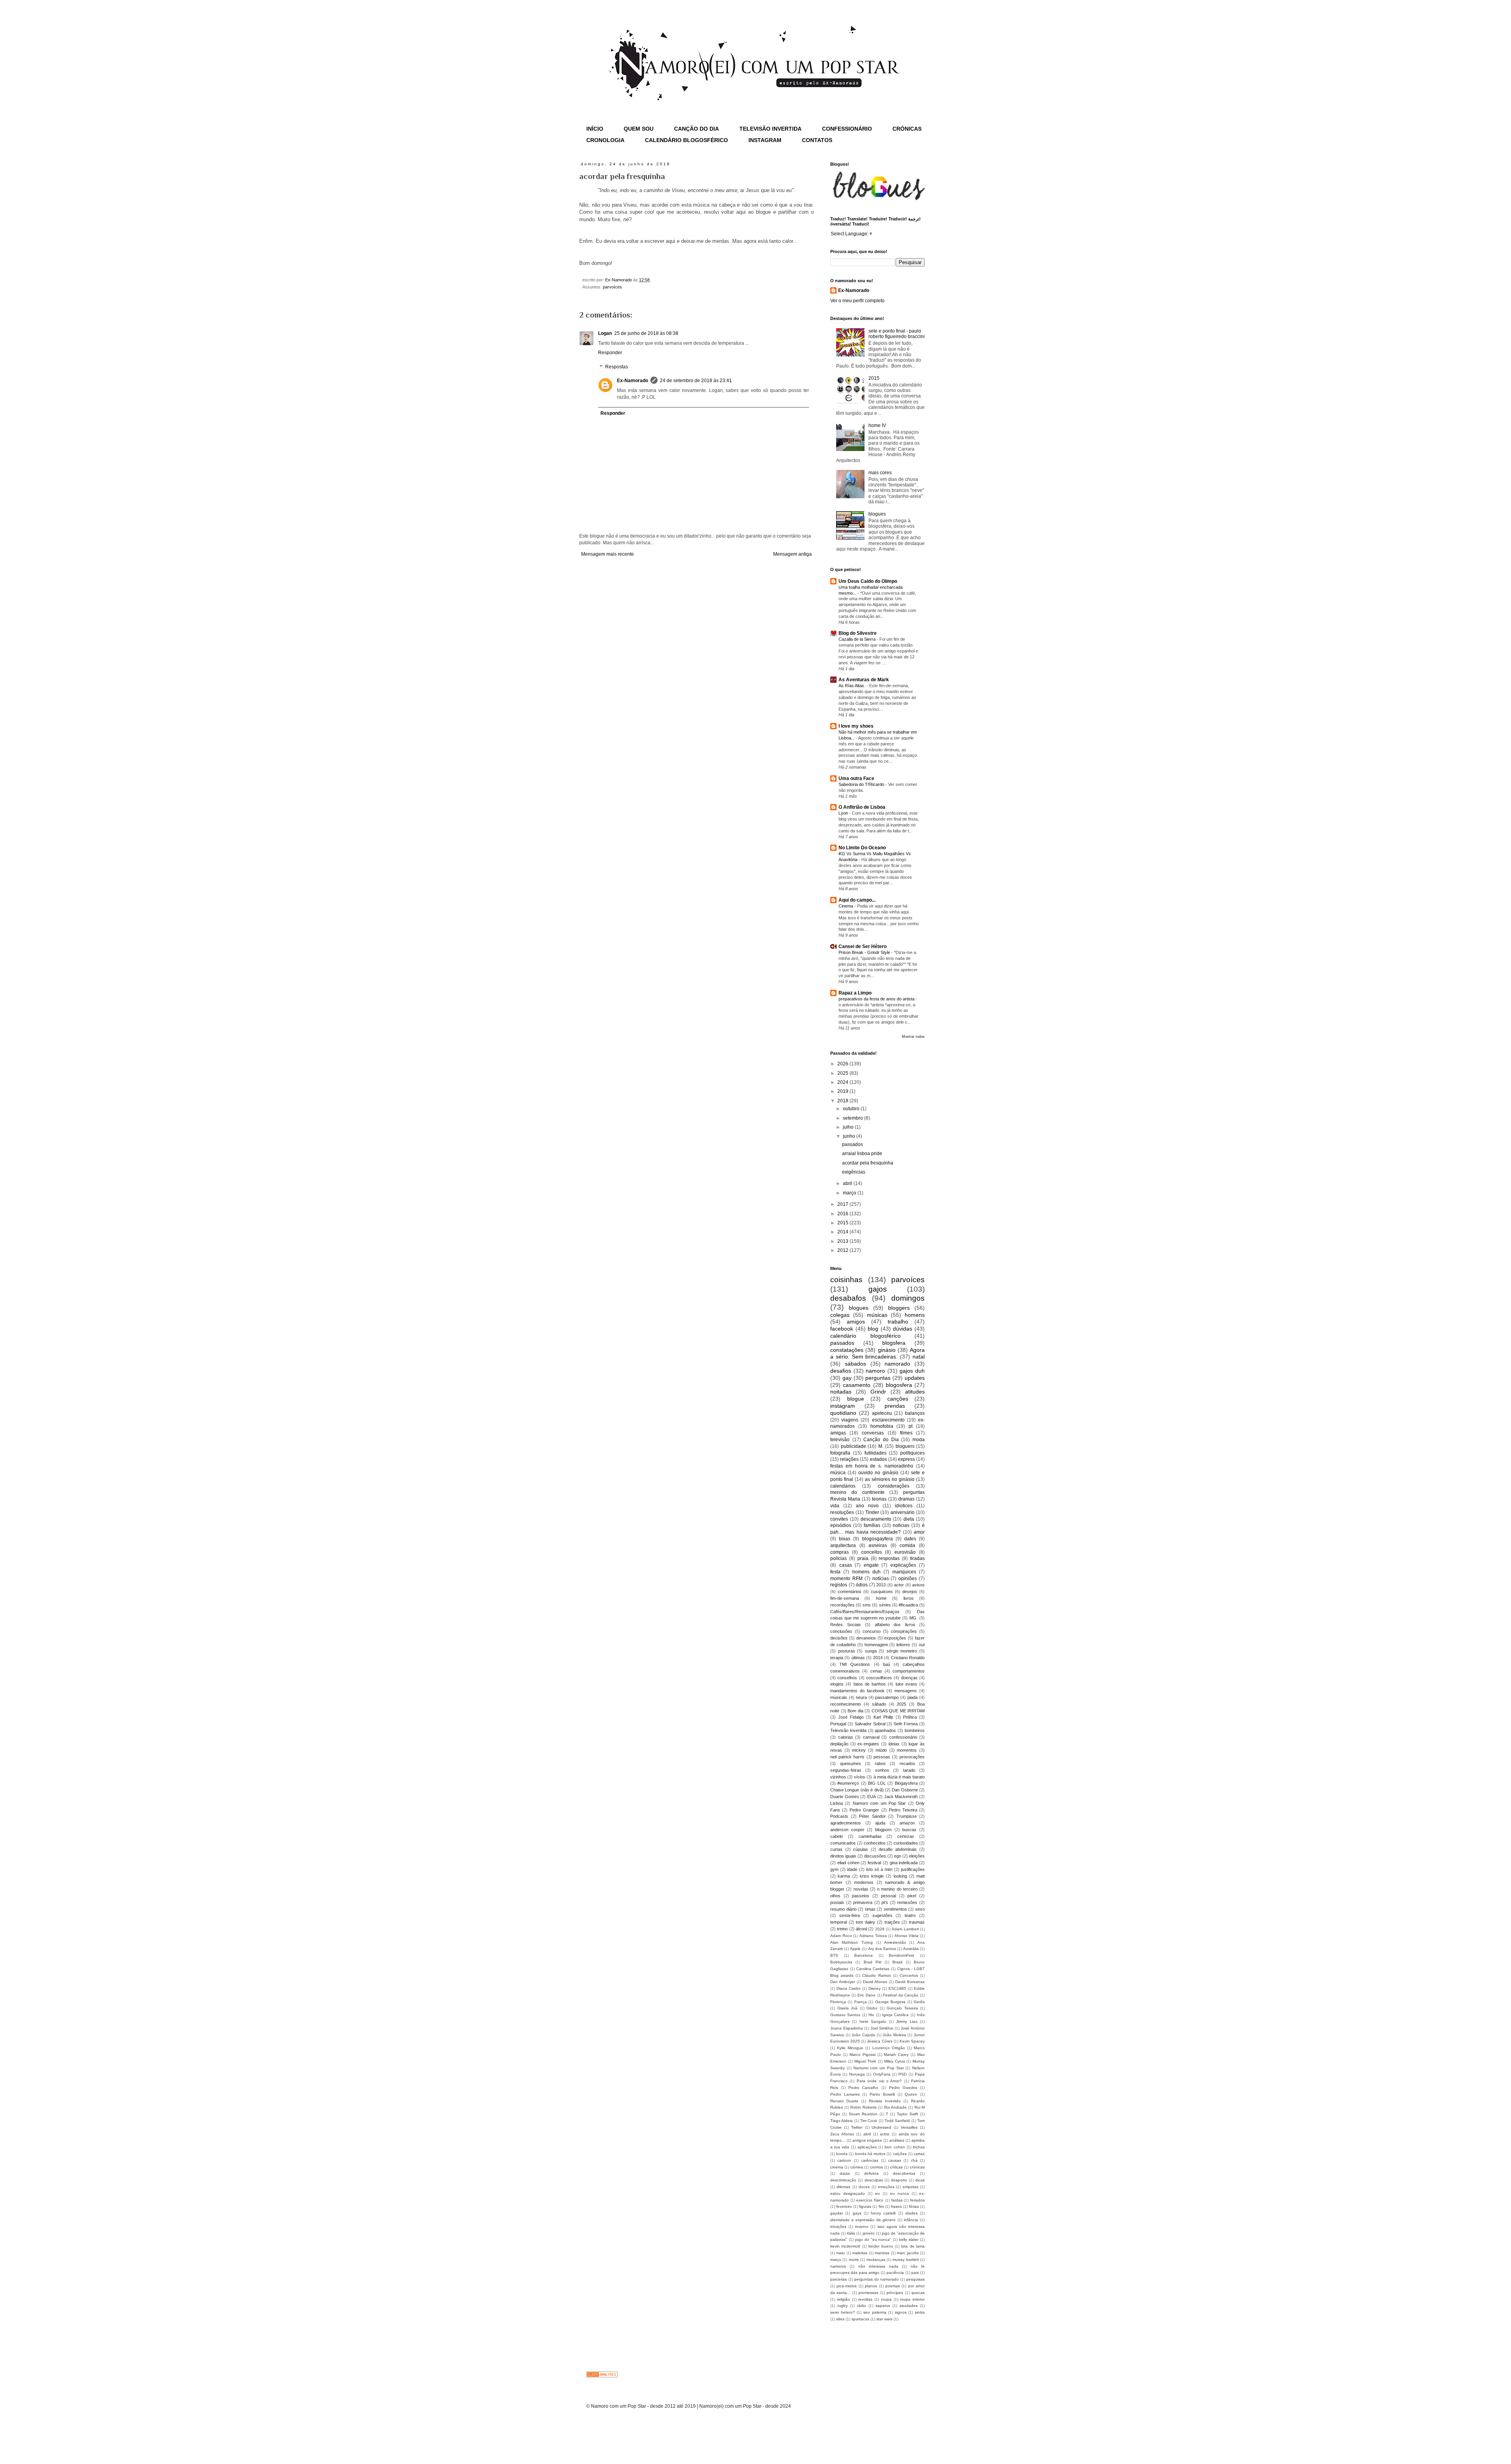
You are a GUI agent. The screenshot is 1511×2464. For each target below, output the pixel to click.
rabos (880, 1763)
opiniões (908, 1579)
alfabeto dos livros (895, 1625)
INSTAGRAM (765, 140)
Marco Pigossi (863, 2055)
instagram (843, 1406)
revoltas (865, 2299)
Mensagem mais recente (608, 554)
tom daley (865, 1922)
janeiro (869, 2233)
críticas (896, 2167)
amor (919, 1532)
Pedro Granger (864, 1810)
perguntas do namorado (876, 2279)
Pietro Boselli (882, 2094)
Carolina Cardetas (873, 1969)
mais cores (880, 473)
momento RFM (846, 1579)
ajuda (880, 1823)
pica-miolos (847, 2286)
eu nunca (900, 2193)
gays (857, 2213)
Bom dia (855, 1711)
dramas (906, 1499)
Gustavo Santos (845, 2015)
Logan (605, 333)
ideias (894, 1744)
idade (852, 1869)
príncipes (895, 2293)
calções (900, 2154)
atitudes (915, 1392)
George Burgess (890, 2002)
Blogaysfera (906, 1783)
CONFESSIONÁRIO (847, 129)
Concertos (909, 1975)
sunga (871, 1651)
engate (871, 1565)
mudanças (876, 2260)
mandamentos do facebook (857, 1691)
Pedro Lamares (845, 2094)
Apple (855, 1949)
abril (848, 1183)
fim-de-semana (845, 1598)
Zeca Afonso (842, 2134)
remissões (907, 1902)
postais (837, 1902)
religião (843, 2299)
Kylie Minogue (850, 2048)
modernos (864, 1882)
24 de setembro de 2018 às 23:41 (696, 381)
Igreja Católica (895, 2015)
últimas (858, 1658)
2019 (843, 1091)
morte (854, 2260)
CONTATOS (817, 140)
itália (851, 2233)
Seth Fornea (906, 1724)
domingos (908, 1298)
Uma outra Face (856, 778)
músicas (877, 1315)
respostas (889, 1558)
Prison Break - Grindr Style (865, 952)
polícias (839, 1558)
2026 (843, 1064)
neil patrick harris (847, 1757)
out (922, 1645)
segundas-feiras (846, 1770)
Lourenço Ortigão (889, 2048)
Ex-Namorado (633, 381)
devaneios (866, 1638)
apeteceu (882, 1413)
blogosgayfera (877, 1539)
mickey (859, 1750)
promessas (868, 2293)
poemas (893, 2286)
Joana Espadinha (847, 2028)
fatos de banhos (870, 1684)
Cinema (846, 906)
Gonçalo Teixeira (902, 2008)
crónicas (917, 2167)
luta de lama (913, 2246)
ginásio (887, 1350)
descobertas (904, 2173)
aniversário (902, 1512)
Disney (875, 1988)
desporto (899, 2180)
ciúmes (857, 2167)
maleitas (860, 2253)
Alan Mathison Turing (852, 1942)
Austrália (911, 1949)
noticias (901, 1525)
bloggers (899, 1308)
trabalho (898, 1322)
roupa (886, 2299)
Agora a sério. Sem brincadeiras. (877, 1353)
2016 (843, 1214)
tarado (909, 1770)
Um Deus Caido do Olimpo (868, 581)
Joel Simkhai (882, 2028)
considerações (894, 1486)
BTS (834, 1955)
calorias (846, 1737)
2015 (874, 378)
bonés (842, 2154)
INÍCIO (595, 129)
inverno (862, 2226)
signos (901, 2312)
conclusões (841, 1631)
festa (835, 1572)
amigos (856, 1322)
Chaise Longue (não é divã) (857, 1790)
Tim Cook (869, 2121)
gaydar (837, 2213)
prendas (895, 1406)
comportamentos (909, 1671)
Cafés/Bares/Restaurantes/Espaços (865, 1612)
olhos (835, 1896)
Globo (872, 2008)
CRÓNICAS (907, 129)
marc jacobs (908, 2253)
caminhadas (870, 1836)
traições (892, 1922)
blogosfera (899, 1385)
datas (845, 2173)
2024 (843, 1082)
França (861, 2002)
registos (839, 1585)
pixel (912, 1896)
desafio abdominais (898, 1849)
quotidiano (843, 1413)
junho (850, 1136)
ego (898, 1856)
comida (907, 1545)
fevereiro (844, 2206)
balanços (915, 1413)
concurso (872, 1631)
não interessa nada (878, 2266)
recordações (842, 1605)
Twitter (857, 2127)
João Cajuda (863, 2035)
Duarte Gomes (845, 1797)
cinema (837, 2167)
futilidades (876, 1453)
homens (915, 1315)
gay (847, 1378)
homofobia (882, 1426)
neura (861, 1697)
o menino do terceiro (897, 1889)
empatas (911, 2187)
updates (915, 1378)
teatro (910, 1915)
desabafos (848, 1298)
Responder (610, 353)
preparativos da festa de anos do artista (877, 999)
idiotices (904, 1506)
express (906, 1459)
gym (834, 1869)
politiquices (913, 1453)
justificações (913, 1869)
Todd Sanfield (897, 2121)
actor (899, 1585)
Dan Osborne (905, 1790)
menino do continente (857, 1492)
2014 (843, 1232)
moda (919, 1440)
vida (835, 1506)
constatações (847, 1350)
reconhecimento (846, 1704)
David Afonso (875, 1982)
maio (840, 2253)
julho (849, 1127)
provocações (912, 1757)
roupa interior (912, 2299)
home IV (877, 425)
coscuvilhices (879, 1678)
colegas (840, 1315)
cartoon (844, 2160)
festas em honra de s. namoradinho (872, 1466)
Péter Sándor (872, 1816)
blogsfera (894, 1343)
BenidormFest (901, 1955)
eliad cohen (848, 1863)
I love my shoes (856, 726)
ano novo (867, 1506)
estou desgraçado (848, 2193)
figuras (865, 2206)
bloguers (905, 1446)
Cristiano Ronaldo (908, 1658)
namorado (897, 1364)
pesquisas (915, 2279)
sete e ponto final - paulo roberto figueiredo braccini (897, 334)
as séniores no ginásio (890, 1479)
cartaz (919, 2154)
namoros (838, 2266)
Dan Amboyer (843, 1982)
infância (911, 2220)
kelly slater (909, 2239)
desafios (841, 1371)
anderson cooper (847, 1830)
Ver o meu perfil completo (857, 301)
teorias (879, 1499)
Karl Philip (883, 1717)
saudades (909, 2306)
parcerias (839, 2279)
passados (852, 1144)
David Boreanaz (910, 1982)
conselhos (847, 1678)
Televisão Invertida (848, 1730)
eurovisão (905, 1552)
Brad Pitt (873, 1962)
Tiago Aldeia (841, 2121)
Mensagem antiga (792, 554)
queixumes (851, 1763)
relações (849, 1459)
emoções (886, 2187)
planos (871, 2286)
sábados (855, 1364)
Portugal (838, 1724)
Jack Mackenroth (901, 1797)
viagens (850, 1420)
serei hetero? (843, 2312)
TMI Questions (855, 1664)
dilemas (843, 2187)
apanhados (885, 1730)
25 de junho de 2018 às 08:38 (646, 333)
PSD (902, 2074)
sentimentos (895, 1909)
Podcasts (839, 1816)
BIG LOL (877, 1783)
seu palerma (875, 2312)
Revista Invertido (885, 2101)
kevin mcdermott (845, 2246)
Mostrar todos (913, 1037)
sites (840, 2319)
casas (846, 1565)
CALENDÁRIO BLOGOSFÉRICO (686, 140)
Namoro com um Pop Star (879, 1803)
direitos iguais (843, 1856)
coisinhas (846, 1280)
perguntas (878, 1378)
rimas (870, 1909)
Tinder (872, 1512)
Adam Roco (841, 1936)
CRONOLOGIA (605, 140)
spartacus (860, 2319)
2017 (843, 1204)
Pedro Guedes (903, 2088)
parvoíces (612, 287)
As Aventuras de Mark (864, 680)
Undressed (881, 2127)
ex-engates (868, 1744)
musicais (839, 1697)
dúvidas (902, 1329)
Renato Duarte (844, 2101)
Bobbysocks (841, 1962)
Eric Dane (866, 1995)
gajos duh (912, 1371)
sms (867, 1605)
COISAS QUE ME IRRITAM (898, 1711)
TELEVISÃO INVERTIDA (770, 129)
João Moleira (894, 2035)
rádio (862, 2306)
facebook (842, 1329)
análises (897, 2140)
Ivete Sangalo (873, 2021)
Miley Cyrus (895, 2061)
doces (864, 2187)
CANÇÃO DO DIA (696, 129)
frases (896, 2206)
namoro (875, 1371)
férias (914, 2206)
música (838, 1473)
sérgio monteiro (902, 1651)
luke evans (906, 1684)
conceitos (872, 1552)
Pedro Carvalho (863, 2088)
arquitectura (843, 1545)
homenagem (876, 1645)
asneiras (878, 1545)
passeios (861, 1896)
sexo (920, 1909)
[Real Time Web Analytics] (602, 2376)
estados (878, 1459)
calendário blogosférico (865, 1336)
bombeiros (915, 1730)
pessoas (882, 1757)
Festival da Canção (901, 1995)
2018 (843, 1101)
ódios (862, 1585)
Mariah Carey (896, 2055)
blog (873, 1329)
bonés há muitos (870, 2154)
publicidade (853, 1446)
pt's (885, 1902)
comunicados (843, 1843)
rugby (842, 2306)
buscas (909, 1830)
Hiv (871, 2015)
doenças (909, 1678)
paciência (895, 2273)
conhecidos (875, 1843)
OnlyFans (882, 2074)
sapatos (883, 2306)
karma (844, 1876)
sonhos (882, 1770)
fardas (897, 2200)
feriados (917, 2200)
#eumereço (848, 1783)
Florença (838, 2002)
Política (910, 1717)
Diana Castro (849, 1988)
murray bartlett (905, 2260)
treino (842, 1929)
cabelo (837, 1836)
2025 (843, 1073)
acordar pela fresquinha (868, 1163)
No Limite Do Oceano (862, 848)
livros (909, 1598)
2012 (843, 1250)
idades (912, 2213)
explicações (903, 1565)
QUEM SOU (639, 129)
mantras (882, 2253)
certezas (906, 1836)
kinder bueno (881, 2246)
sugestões (882, 1915)
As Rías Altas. (852, 686)
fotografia (840, 1453)
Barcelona (864, 1955)
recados (907, 1763)
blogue (856, 1399)
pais (915, 2273)
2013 (843, 1241)
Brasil (897, 1962)
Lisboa (837, 1803)
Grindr (878, 1392)
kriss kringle (872, 1876)
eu (877, 2193)
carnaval (871, 1737)
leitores (903, 1645)
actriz (885, 2134)
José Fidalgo (851, 1717)
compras (840, 1552)
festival (874, 1863)
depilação (839, 1744)
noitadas (841, 1392)
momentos (907, 1750)
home (881, 1598)
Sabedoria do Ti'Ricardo (862, 784)
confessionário (903, 1737)
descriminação (843, 2180)
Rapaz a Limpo (855, 993)
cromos (876, 2167)
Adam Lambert (905, 1929)
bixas (845, 1539)
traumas (917, 1922)
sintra (920, 2312)
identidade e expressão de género (863, 2220)
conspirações (904, 1631)
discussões (875, 1856)
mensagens (906, 1691)
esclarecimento (888, 1420)
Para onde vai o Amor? (879, 2081)
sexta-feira (850, 1915)
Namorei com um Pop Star (879, 2068)
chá (914, 2160)
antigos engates (867, 2140)
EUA (872, 1797)
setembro (853, 1118)
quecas (918, 2293)
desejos (910, 1592)
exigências (854, 1172)
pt (911, 1426)
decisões (839, 1638)
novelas (861, 1889)
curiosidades (906, 1843)
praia (863, 1558)
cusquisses (882, 1592)
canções (898, 1399)
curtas (836, 1849)
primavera (863, 1902)
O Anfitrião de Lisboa (862, 807)
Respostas (617, 367)
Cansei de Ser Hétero (863, 946)
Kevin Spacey (912, 2041)
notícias (881, 1579)
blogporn (883, 1830)
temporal (839, 1922)
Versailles (909, 2127)
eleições (917, 1856)
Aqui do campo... (857, 900)
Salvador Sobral (870, 1724)
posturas (847, 1651)
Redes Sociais (846, 1625)
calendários (843, 1486)
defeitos (871, 2173)
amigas (838, 1433)
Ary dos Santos (882, 1949)
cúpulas (861, 1849)
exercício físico (870, 2200)
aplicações (867, 2147)
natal (919, 1357)
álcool (861, 1929)
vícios (860, 1777)
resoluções (842, 1512)
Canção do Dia (881, 1440)
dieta (909, 1519)
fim (881, 2206)
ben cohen (895, 2147)
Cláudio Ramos (876, 1975)
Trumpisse (907, 1816)
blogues (877, 514)
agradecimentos (846, 1823)
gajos (878, 1289)
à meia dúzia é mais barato (899, 1777)
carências (870, 2160)
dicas (920, 2180)
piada (913, 1697)
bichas (919, 2147)
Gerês (919, 2002)
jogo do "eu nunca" (873, 2239)
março (850, 1193)
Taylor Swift (907, 2114)
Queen (911, 2094)
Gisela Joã (848, 2008)
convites (839, 1519)
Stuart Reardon (863, 2114)
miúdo (881, 1750)
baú (887, 1664)
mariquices (904, 1572)
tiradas (917, 1558)
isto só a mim (879, 1869)
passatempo (887, 1697)
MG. (913, 1618)
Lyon (844, 813)
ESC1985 (897, 1988)
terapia (837, 1658)
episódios (841, 1525)
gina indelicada (904, 1863)
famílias (872, 1525)
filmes (906, 1433)
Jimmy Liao (907, 2021)
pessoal (888, 1896)
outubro (852, 1109)
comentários (850, 1592)
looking (900, 1876)
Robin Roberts (864, 2107)
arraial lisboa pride (862, 1153)
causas (895, 2160)
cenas (876, 1671)
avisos (918, 1585)
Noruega (857, 2074)
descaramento (876, 1519)
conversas (873, 1433)
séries (885, 1605)
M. (881, 1446)
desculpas (874, 2180)
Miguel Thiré (865, 2061)
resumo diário (843, 1909)
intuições (838, 2226)
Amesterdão (895, 1942)
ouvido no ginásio (878, 1473)
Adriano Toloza (873, 1936)
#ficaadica (908, 1605)
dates (910, 1539)
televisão (840, 1440)
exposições (895, 1638)
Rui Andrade (896, 2107)
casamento (857, 1385)
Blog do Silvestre (858, 633)
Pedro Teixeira (903, 1810)
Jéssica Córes (879, 2041)
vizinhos (838, 1777)
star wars (884, 2319)
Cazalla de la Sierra (858, 639)
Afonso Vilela (907, 1936)
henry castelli (883, 2213)
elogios (837, 1684)
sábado (879, 1704)
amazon (907, 1823)
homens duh (866, 1572)
